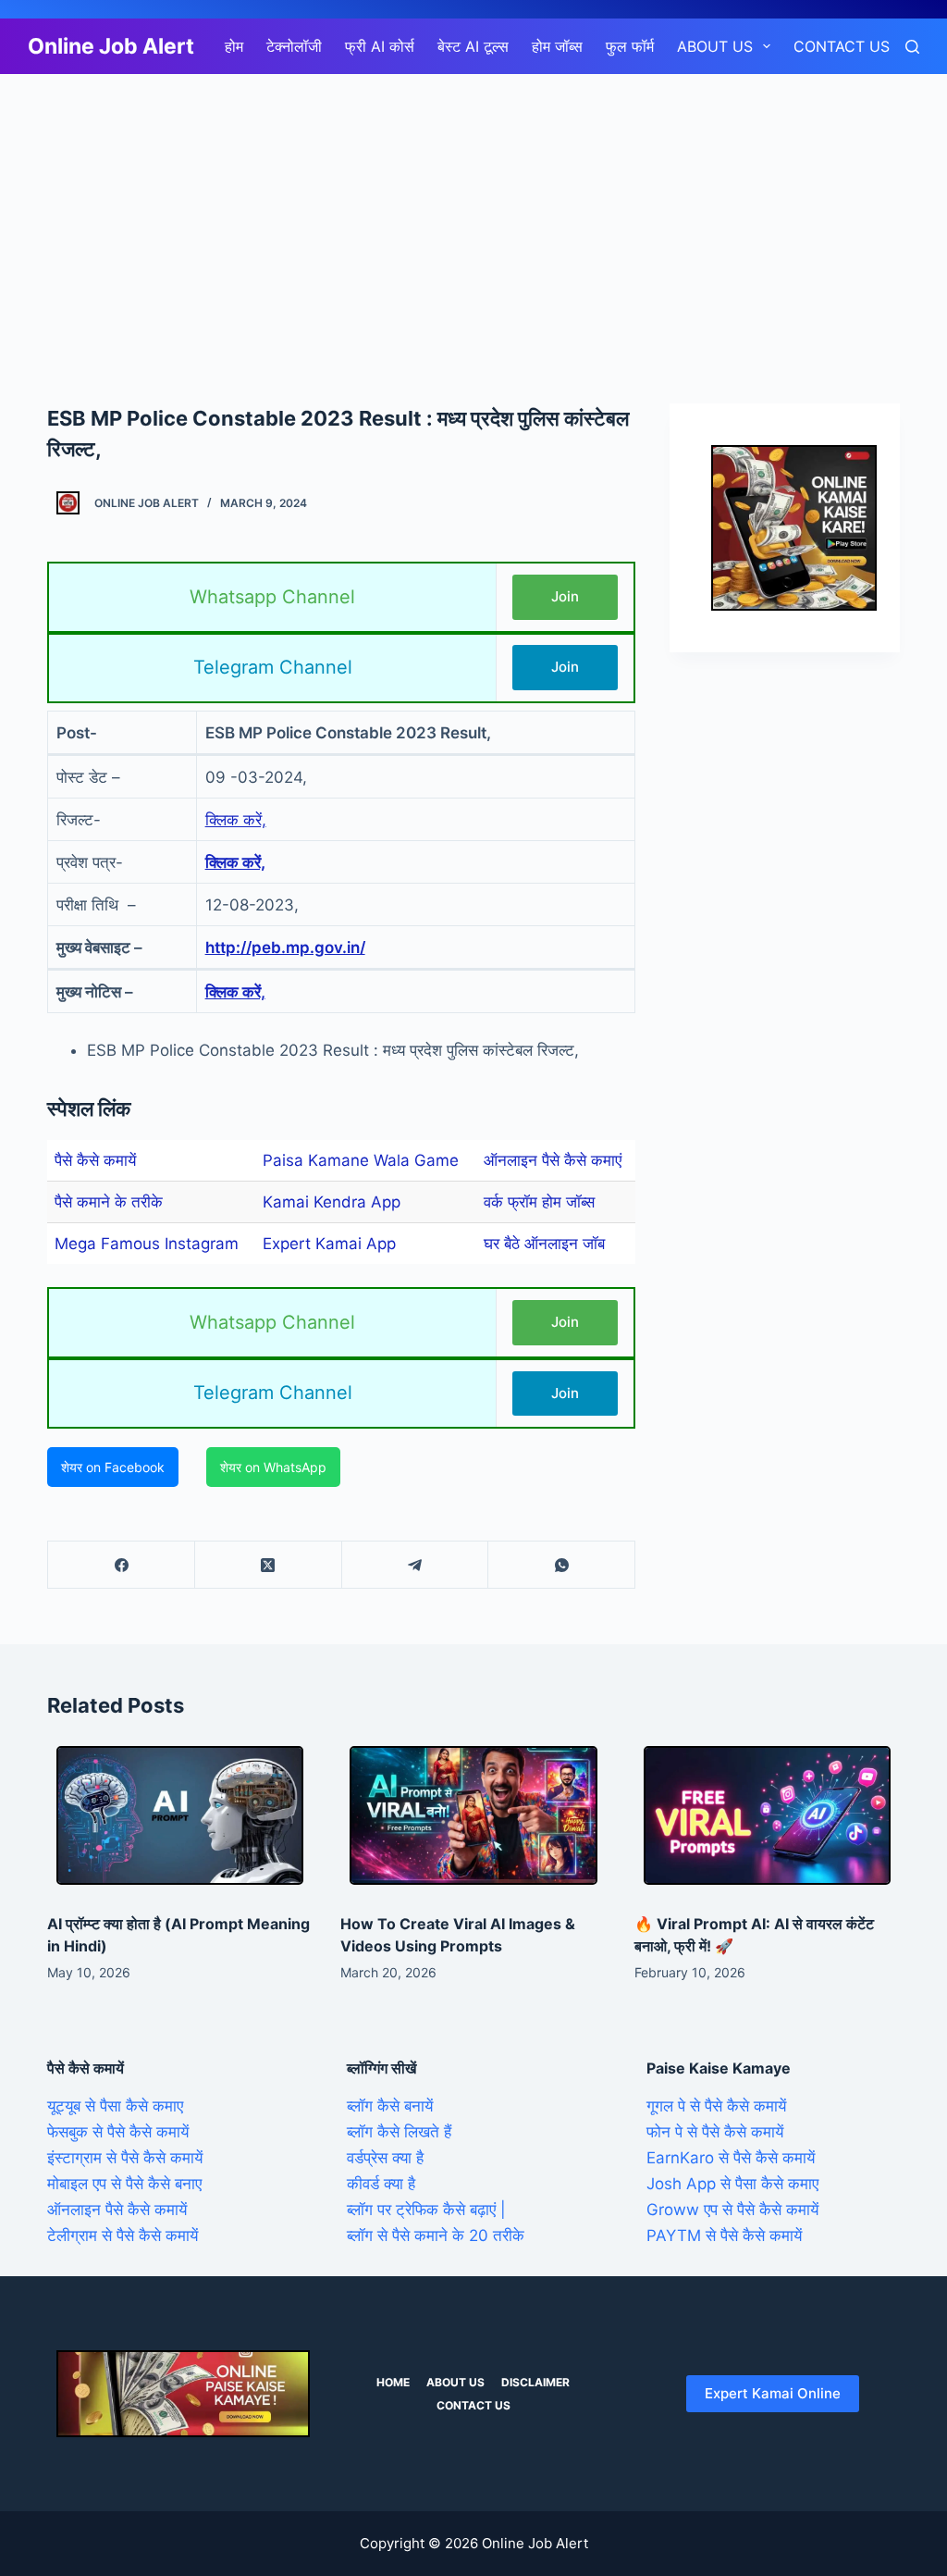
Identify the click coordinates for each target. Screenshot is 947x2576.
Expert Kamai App (329, 1244)
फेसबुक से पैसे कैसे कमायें (118, 2132)
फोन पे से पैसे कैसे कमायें (715, 2132)
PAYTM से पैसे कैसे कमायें (724, 2235)
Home (393, 2382)
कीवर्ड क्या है (381, 2184)
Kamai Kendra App (332, 1202)
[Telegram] (416, 1565)
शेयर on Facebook (113, 1467)
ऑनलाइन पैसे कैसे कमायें (117, 2210)
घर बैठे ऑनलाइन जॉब (544, 1244)
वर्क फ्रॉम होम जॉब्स (539, 1202)
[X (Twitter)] (269, 1565)
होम (234, 46)
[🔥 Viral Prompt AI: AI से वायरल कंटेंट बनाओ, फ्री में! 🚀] (767, 1815)
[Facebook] (122, 1565)
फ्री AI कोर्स (380, 46)
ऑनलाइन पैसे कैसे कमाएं (553, 1160)
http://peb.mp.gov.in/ (285, 947)
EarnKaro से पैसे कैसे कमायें (731, 2158)
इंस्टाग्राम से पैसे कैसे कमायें (125, 2158)
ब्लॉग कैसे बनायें (390, 2106)
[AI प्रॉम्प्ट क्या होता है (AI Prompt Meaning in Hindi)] (180, 1815)
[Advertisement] (473, 211)
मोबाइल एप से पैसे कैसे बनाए (124, 2184)
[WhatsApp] (562, 1565)
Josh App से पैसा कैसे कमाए (732, 2184)
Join (565, 596)
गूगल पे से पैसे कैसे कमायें (716, 2106)
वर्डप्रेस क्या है (385, 2158)
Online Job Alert (111, 46)
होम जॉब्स (557, 46)
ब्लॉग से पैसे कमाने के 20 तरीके (436, 2235)
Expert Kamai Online (773, 2393)
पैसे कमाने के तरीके (109, 1202)
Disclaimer (535, 2382)
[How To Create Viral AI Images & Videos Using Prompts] (473, 1815)
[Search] (912, 47)
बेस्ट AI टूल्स (473, 46)
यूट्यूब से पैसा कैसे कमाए (115, 2106)
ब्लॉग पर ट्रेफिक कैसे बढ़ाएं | (426, 2210)
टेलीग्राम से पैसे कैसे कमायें (123, 2235)
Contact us (842, 46)
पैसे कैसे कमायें (95, 1160)
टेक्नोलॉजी (294, 46)
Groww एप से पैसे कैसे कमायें (732, 2210)
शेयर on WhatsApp (273, 1467)
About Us (715, 46)
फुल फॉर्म (630, 46)
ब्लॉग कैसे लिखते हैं (399, 2132)
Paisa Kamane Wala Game (361, 1160)
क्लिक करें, (236, 820)
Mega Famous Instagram (147, 1244)
